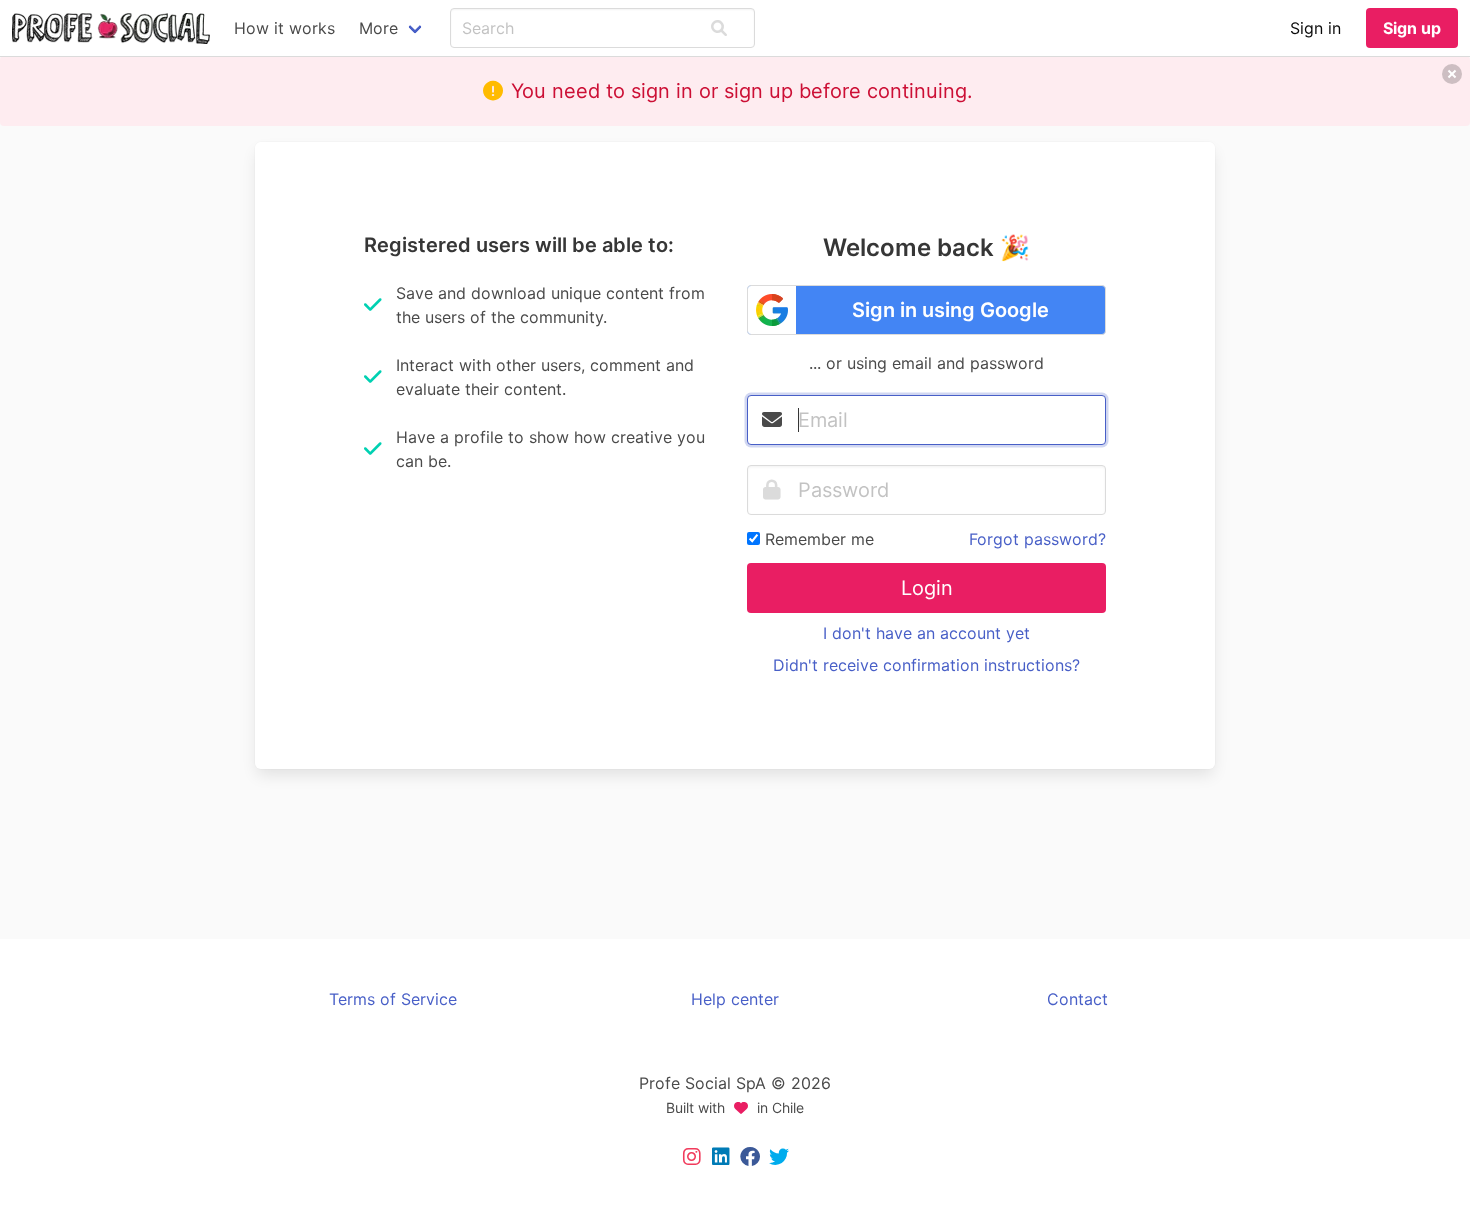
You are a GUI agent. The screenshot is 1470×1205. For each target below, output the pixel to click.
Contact (1077, 999)
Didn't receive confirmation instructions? (926, 665)
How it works (284, 28)
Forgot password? (1037, 539)
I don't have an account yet (926, 633)
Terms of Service (393, 999)
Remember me (819, 539)
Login (927, 588)
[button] (719, 28)
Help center (735, 999)
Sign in (1315, 28)
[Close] (1452, 74)
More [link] (378, 28)
